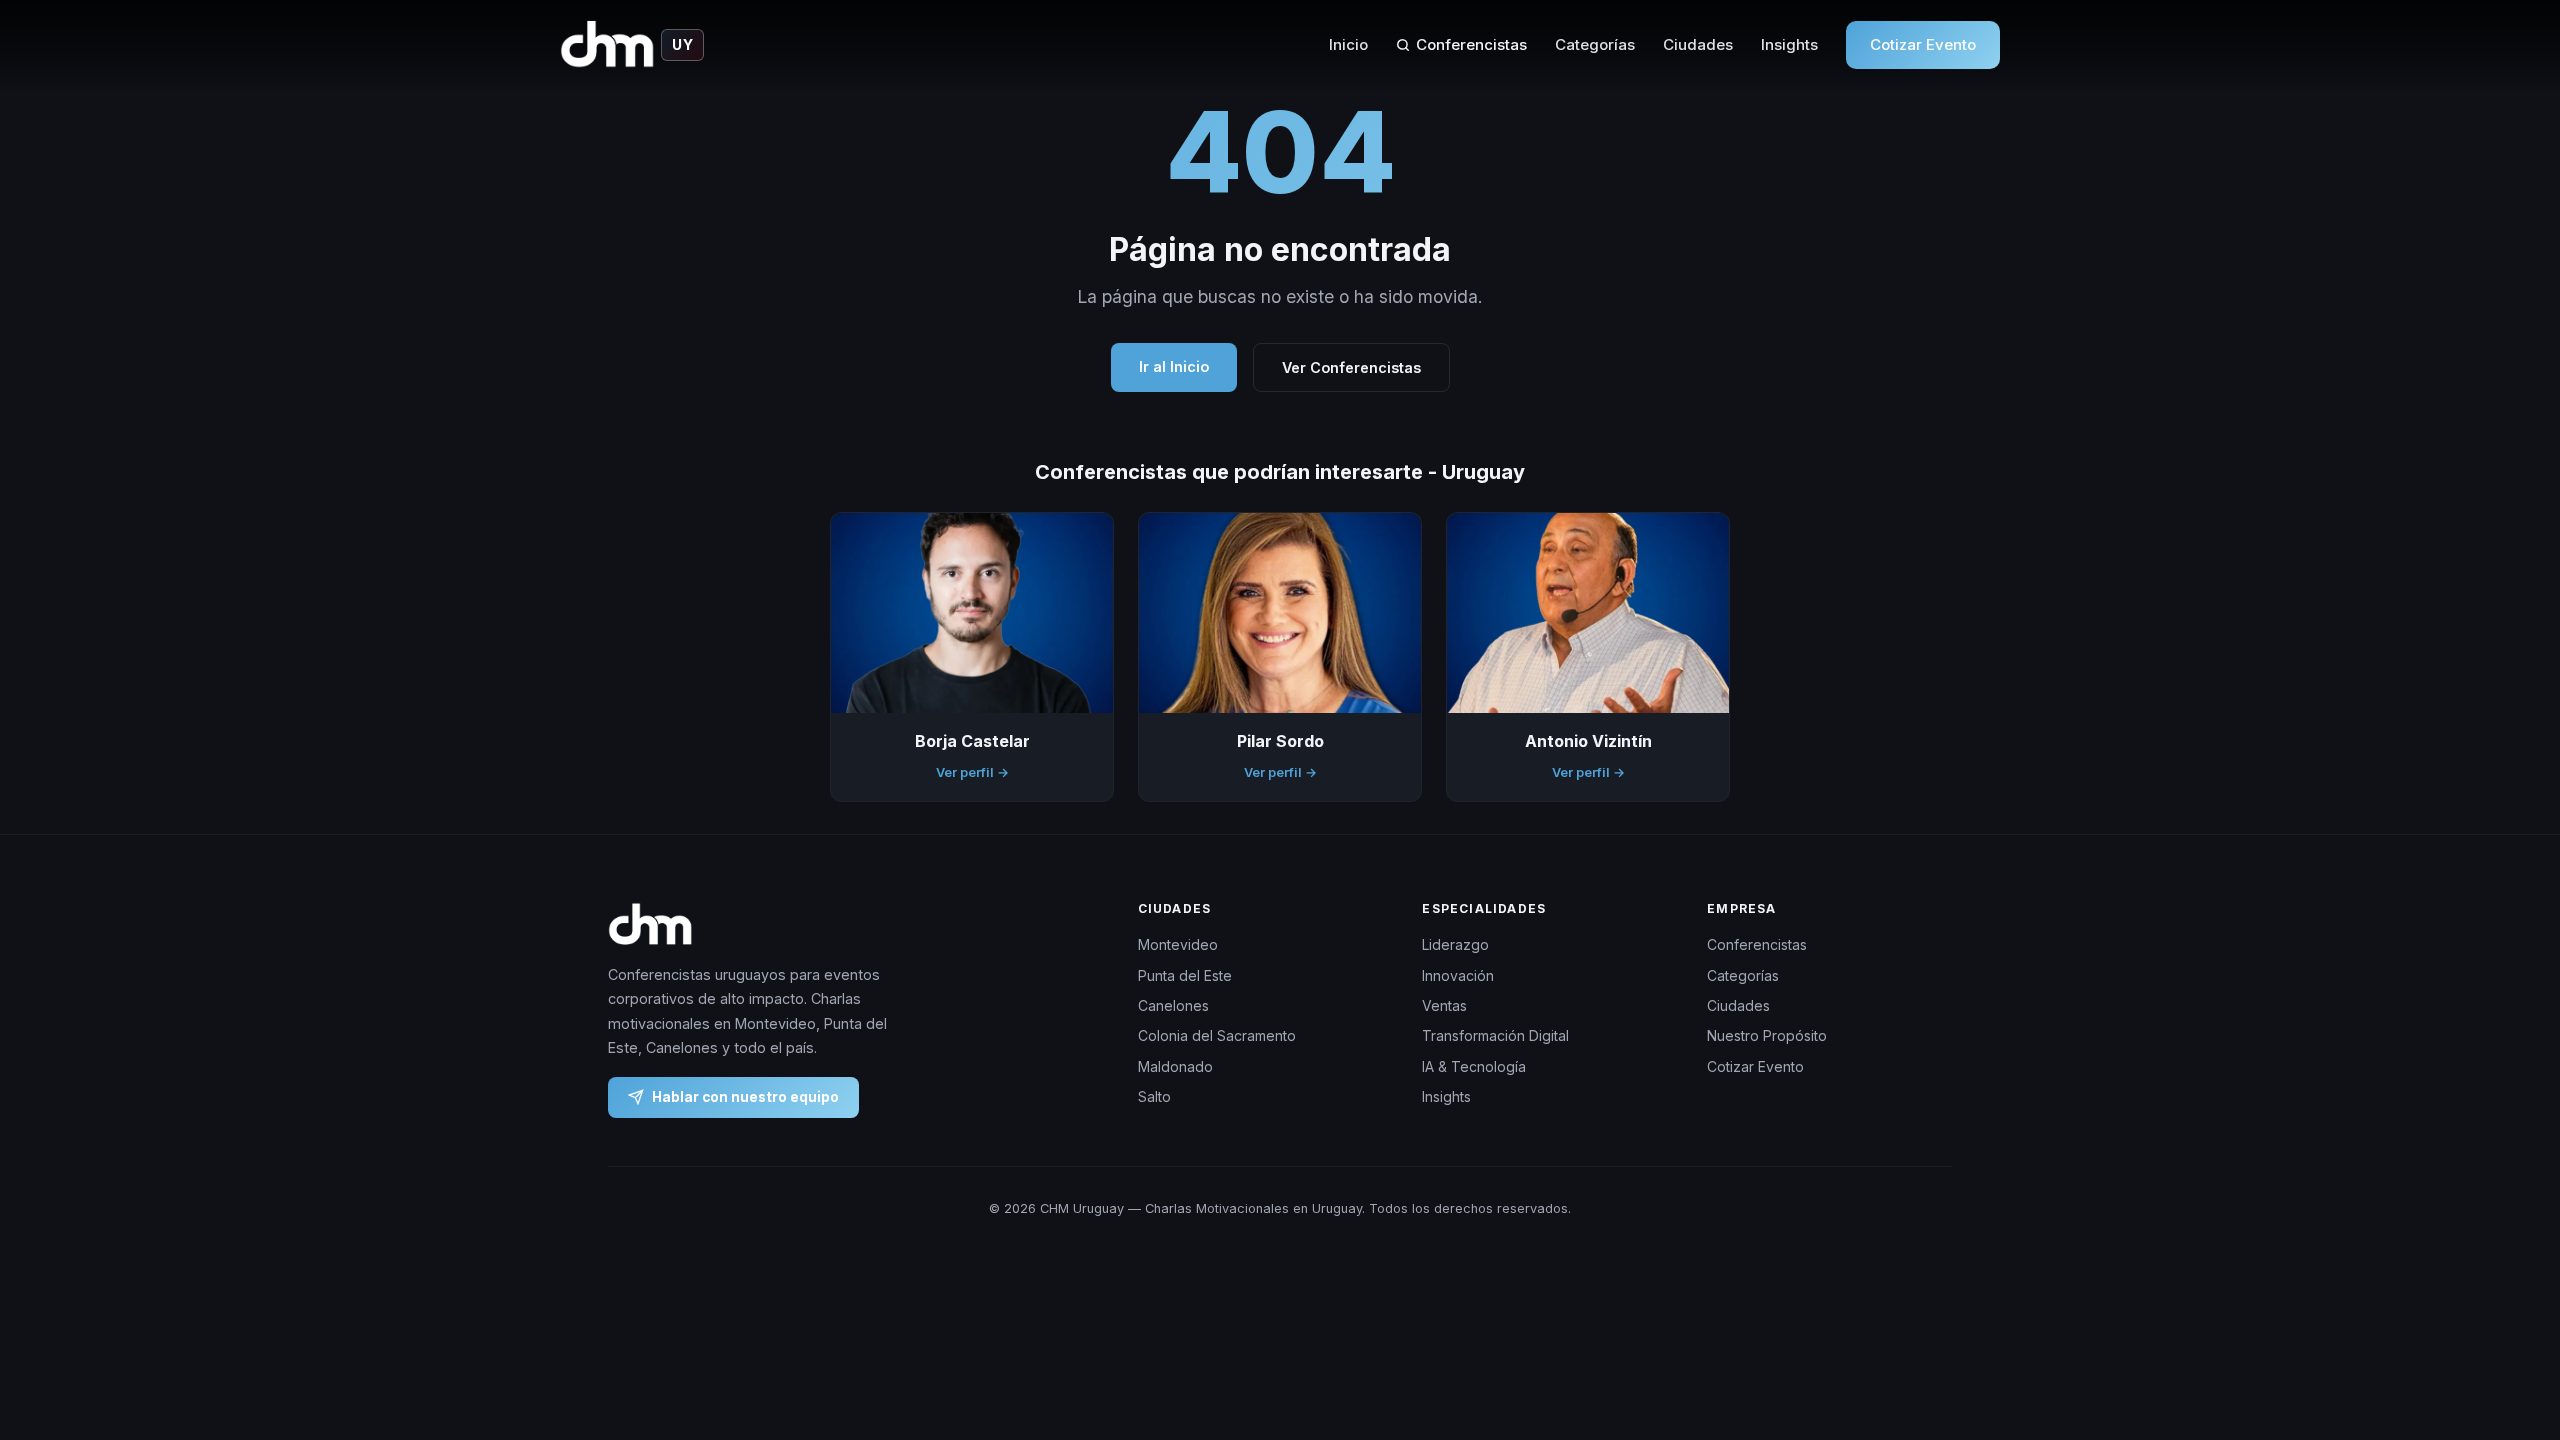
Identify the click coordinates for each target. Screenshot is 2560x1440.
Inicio (1348, 44)
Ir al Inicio (1174, 366)
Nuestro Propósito (1767, 1035)
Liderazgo (1455, 944)
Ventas (1444, 1005)
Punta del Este (1185, 974)
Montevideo (1178, 944)
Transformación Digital (1495, 1035)
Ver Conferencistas (1351, 367)
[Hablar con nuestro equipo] (2508, 1322)
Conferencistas (1471, 44)
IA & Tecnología (1474, 1065)
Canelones (1173, 1005)
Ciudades (1698, 44)
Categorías (1595, 44)
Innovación (1458, 974)
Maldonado (1175, 1065)
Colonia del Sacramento (1217, 1035)
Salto (1154, 1096)
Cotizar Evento (1923, 44)
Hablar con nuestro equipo (745, 1096)
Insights (1789, 44)
